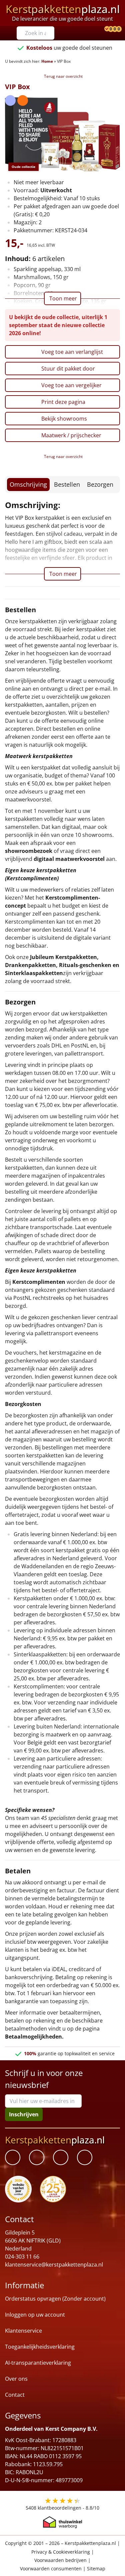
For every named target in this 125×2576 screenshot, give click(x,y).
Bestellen (67, 484)
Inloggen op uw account (35, 2315)
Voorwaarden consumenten (51, 2568)
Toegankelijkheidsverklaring (40, 2347)
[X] (61, 2157)
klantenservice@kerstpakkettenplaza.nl (54, 2265)
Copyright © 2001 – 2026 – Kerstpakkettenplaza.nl (60, 2543)
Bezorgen (100, 484)
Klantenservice (23, 2331)
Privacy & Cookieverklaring (61, 2551)
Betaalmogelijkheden (33, 2037)
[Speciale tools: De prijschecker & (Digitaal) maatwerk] (106, 29)
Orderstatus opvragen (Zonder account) (55, 2299)
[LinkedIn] (37, 2157)
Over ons (16, 2379)
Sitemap (96, 2568)
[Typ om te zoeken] (51, 33)
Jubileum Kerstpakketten (63, 957)
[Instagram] (85, 2157)
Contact (15, 2395)
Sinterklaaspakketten (34, 973)
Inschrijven (24, 2114)
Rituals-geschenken (85, 965)
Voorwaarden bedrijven (60, 2560)
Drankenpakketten (30, 965)
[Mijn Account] (102, 29)
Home (47, 61)
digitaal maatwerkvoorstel (69, 859)
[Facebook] (13, 2157)
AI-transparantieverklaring (38, 2363)
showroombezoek (29, 851)
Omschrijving (28, 484)
